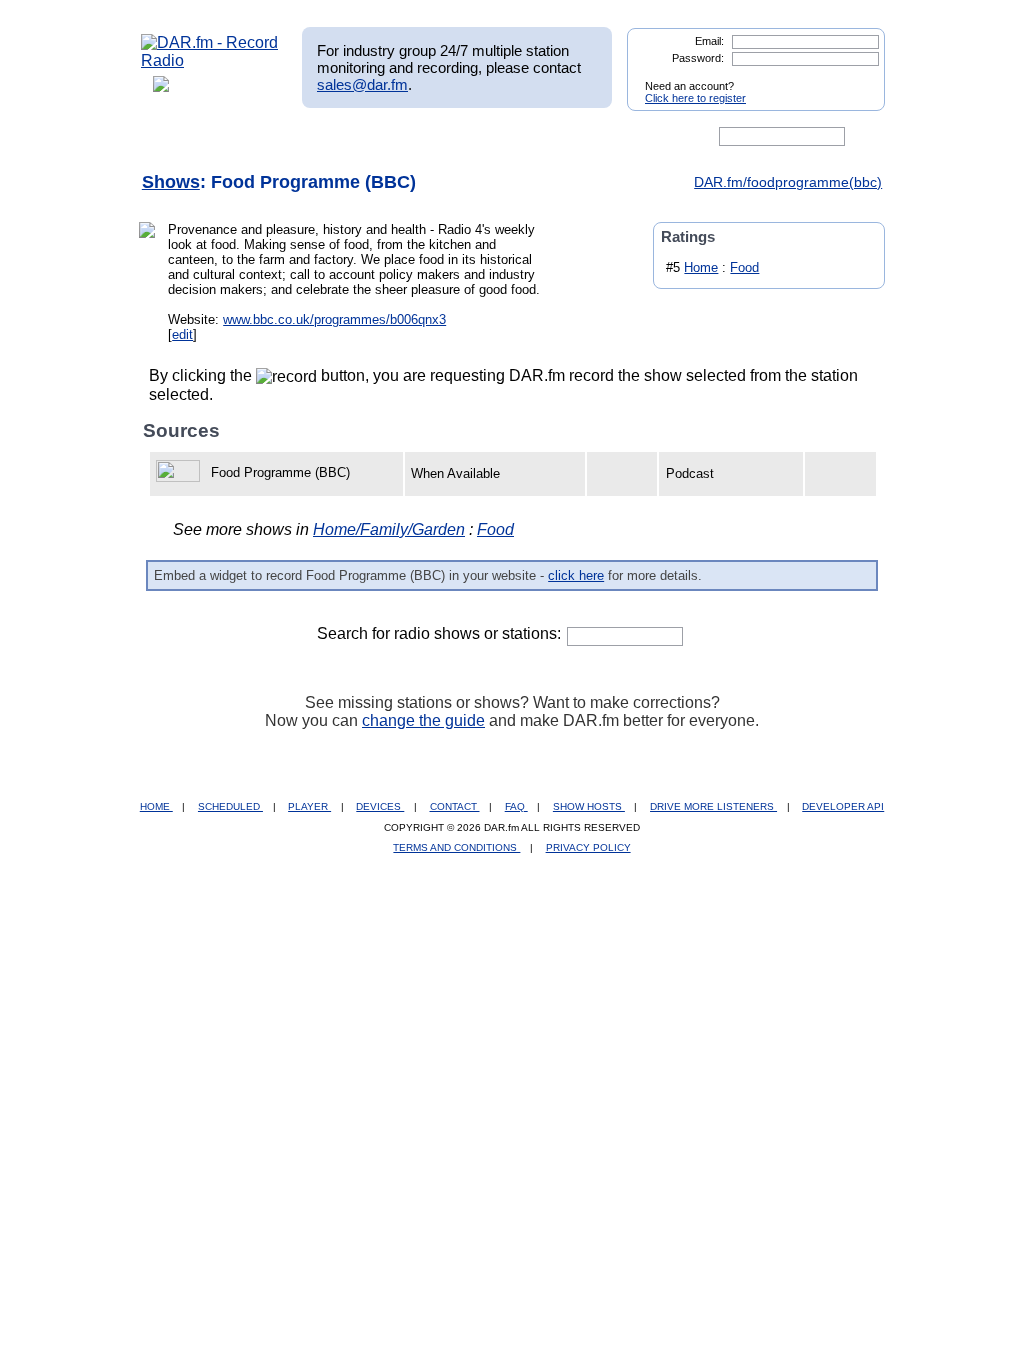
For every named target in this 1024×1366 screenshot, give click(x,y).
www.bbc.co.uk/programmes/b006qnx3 (334, 319)
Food (744, 267)
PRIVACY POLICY (588, 847)
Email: (709, 41)
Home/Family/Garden (389, 529)
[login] (854, 78)
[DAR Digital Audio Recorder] (175, 137)
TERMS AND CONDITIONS (456, 847)
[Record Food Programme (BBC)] (181, 472)
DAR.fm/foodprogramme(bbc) (788, 182)
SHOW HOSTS (589, 806)
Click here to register (695, 98)
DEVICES (380, 806)
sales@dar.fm (362, 84)
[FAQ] (529, 137)
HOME (156, 806)
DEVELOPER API (843, 806)
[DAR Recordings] (273, 137)
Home (701, 267)
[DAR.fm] (210, 60)
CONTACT (455, 806)
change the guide (423, 720)
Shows (171, 182)
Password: (698, 58)
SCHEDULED (230, 806)
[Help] (453, 137)
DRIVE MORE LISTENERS (713, 806)
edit (182, 334)
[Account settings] (608, 137)
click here (576, 575)
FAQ (516, 806)
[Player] (370, 137)
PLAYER (309, 806)
